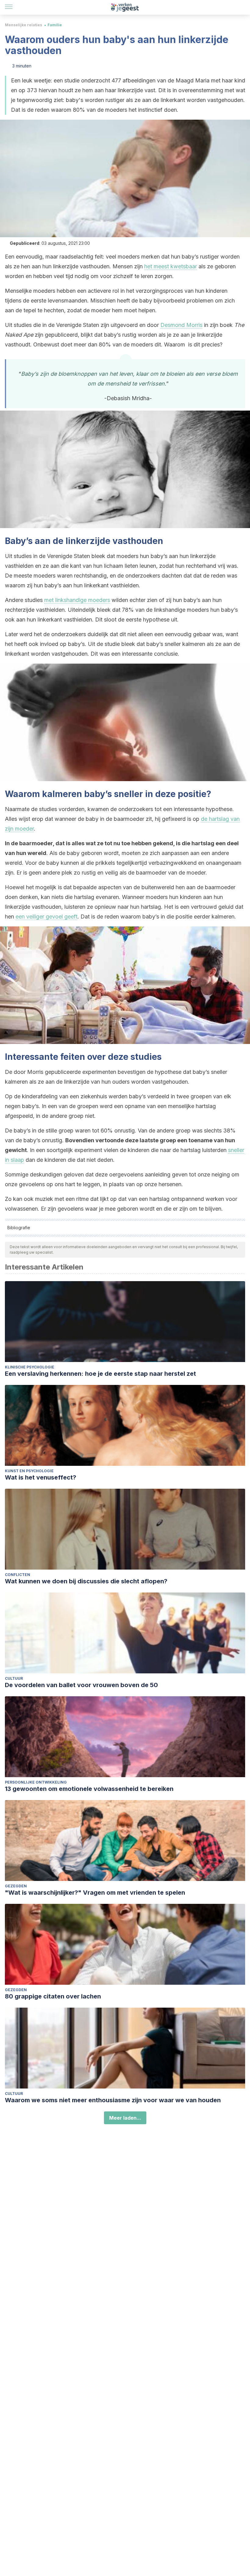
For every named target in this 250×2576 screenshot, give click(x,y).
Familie (55, 25)
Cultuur (14, 1678)
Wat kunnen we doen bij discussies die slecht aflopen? (86, 1581)
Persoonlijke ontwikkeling (36, 1782)
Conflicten (18, 1575)
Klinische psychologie (30, 1367)
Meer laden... (125, 2118)
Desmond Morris (181, 325)
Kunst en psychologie (29, 1471)
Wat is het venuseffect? (41, 1477)
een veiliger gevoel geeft (46, 917)
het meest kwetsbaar (171, 266)
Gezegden (16, 1886)
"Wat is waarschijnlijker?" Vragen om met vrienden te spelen (95, 1893)
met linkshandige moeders (77, 600)
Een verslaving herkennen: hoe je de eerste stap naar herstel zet (100, 1374)
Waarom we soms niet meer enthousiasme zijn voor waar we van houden (113, 2100)
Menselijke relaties (23, 25)
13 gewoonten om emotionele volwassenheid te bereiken (89, 1789)
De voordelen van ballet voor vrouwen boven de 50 (81, 1685)
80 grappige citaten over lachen (53, 1996)
